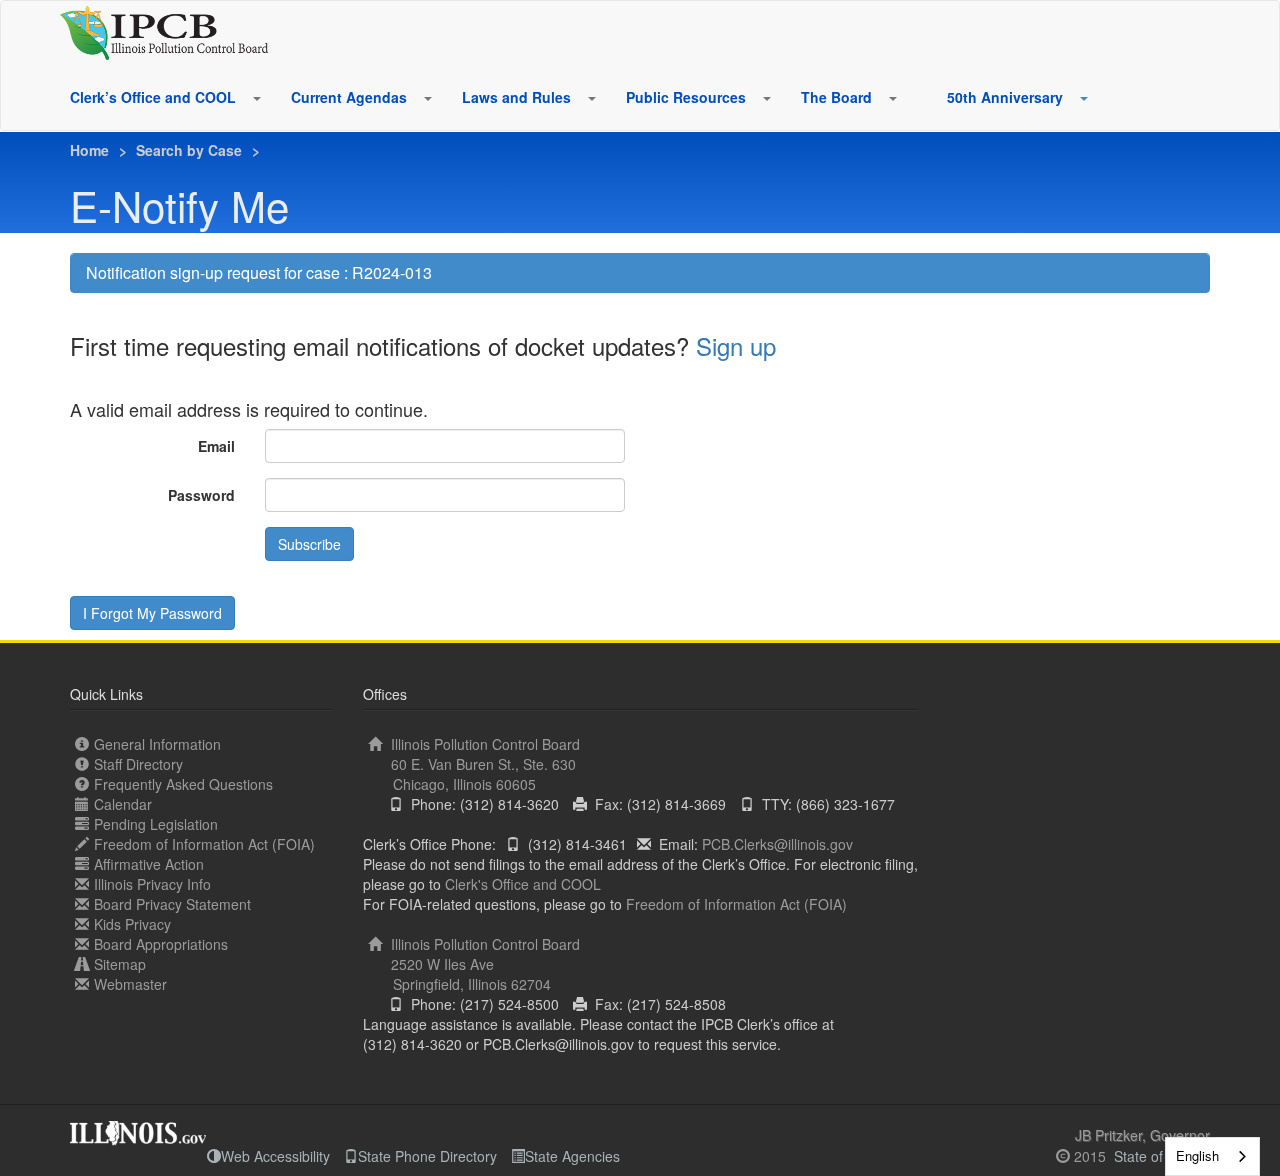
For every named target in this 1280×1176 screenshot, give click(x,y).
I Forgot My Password (152, 613)
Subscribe (309, 544)
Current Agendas (349, 97)
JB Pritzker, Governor (1142, 1135)
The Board (836, 97)
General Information (157, 744)
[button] (256, 97)
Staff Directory (138, 764)
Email (216, 446)
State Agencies (572, 1156)
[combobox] (1212, 1156)
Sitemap (120, 964)
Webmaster (130, 984)
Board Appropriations (161, 944)
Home (89, 150)
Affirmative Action (149, 864)
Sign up (736, 345)
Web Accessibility (275, 1156)
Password (201, 495)
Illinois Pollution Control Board (483, 764)
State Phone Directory (427, 1156)
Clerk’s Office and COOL (153, 97)
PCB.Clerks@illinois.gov (777, 844)
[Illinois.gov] (138, 1127)
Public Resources (686, 97)
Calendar (123, 804)
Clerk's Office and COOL (523, 884)
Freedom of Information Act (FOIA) (204, 844)
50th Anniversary (1005, 97)
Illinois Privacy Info (152, 884)
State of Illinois (1160, 1156)
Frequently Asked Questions (183, 784)
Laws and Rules (516, 97)
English (1197, 1155)
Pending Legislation (156, 824)
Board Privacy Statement (172, 904)
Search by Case (189, 150)
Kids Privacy (132, 924)
